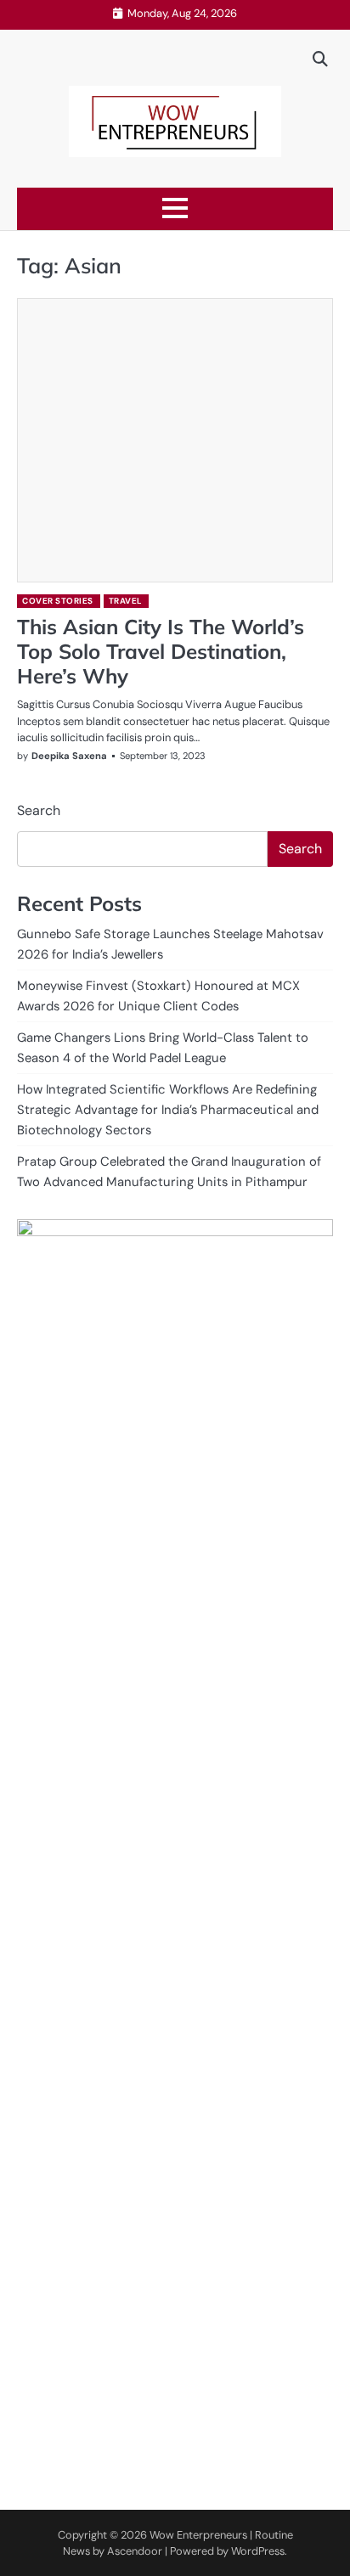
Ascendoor (135, 2551)
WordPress (258, 2551)
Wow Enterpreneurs (198, 2535)
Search (39, 810)
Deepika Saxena (69, 756)
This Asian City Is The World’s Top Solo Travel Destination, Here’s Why (161, 651)
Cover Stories (58, 601)
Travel (125, 601)
